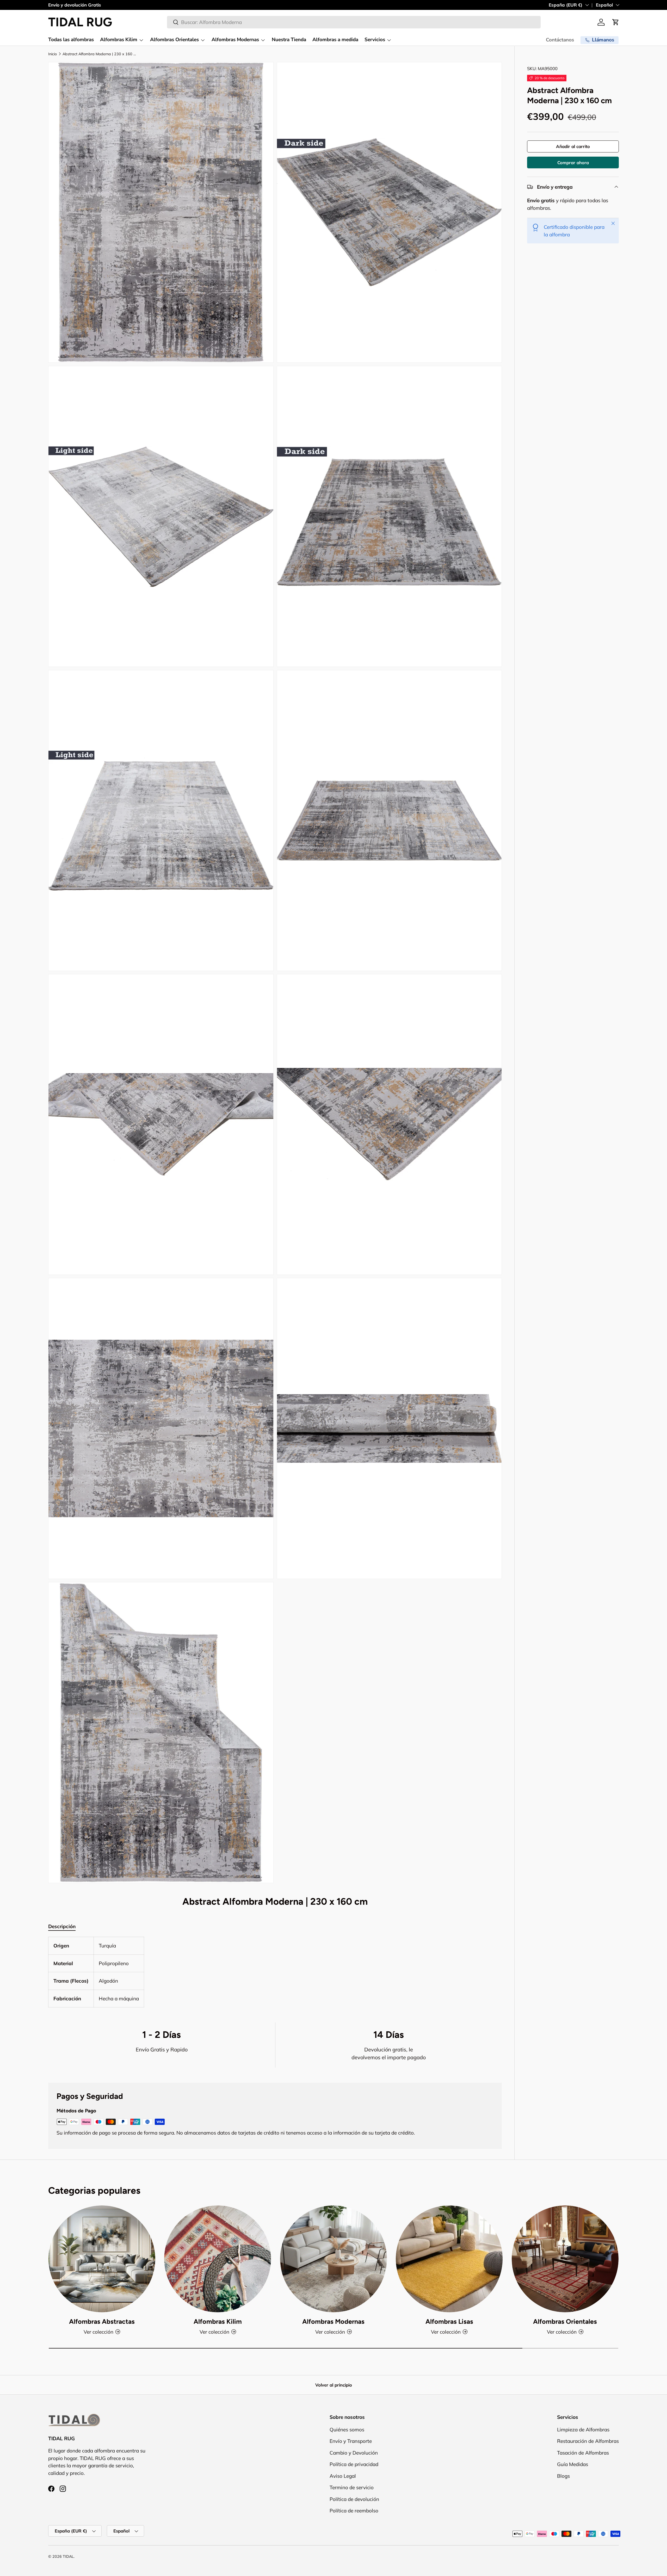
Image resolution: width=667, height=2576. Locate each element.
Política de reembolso (354, 2511)
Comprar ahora (573, 162)
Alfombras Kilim (119, 40)
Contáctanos (560, 40)
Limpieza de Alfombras (583, 2429)
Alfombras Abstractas (102, 2321)
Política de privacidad (354, 2464)
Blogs (563, 2476)
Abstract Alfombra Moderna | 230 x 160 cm (100, 54)
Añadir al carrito (573, 146)
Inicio (53, 54)
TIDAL (68, 2556)
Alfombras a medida (335, 40)
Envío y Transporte (351, 2441)
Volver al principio (334, 2385)
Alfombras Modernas (235, 40)
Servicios (375, 40)
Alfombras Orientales (174, 40)
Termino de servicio (352, 2487)
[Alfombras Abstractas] (102, 2259)
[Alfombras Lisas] (449, 2259)
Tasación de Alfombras (583, 2452)
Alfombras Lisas (449, 2321)
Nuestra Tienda (289, 40)
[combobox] (354, 22)
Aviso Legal (343, 2476)
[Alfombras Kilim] (218, 2259)
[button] (616, 22)
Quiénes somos (347, 2429)
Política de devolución (354, 2499)
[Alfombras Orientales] (565, 2259)
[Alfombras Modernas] (333, 2259)
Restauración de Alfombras (588, 2441)
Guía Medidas (573, 2464)
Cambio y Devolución (354, 2452)
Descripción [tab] (62, 1926)
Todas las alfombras (71, 40)
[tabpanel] (275, 1972)
